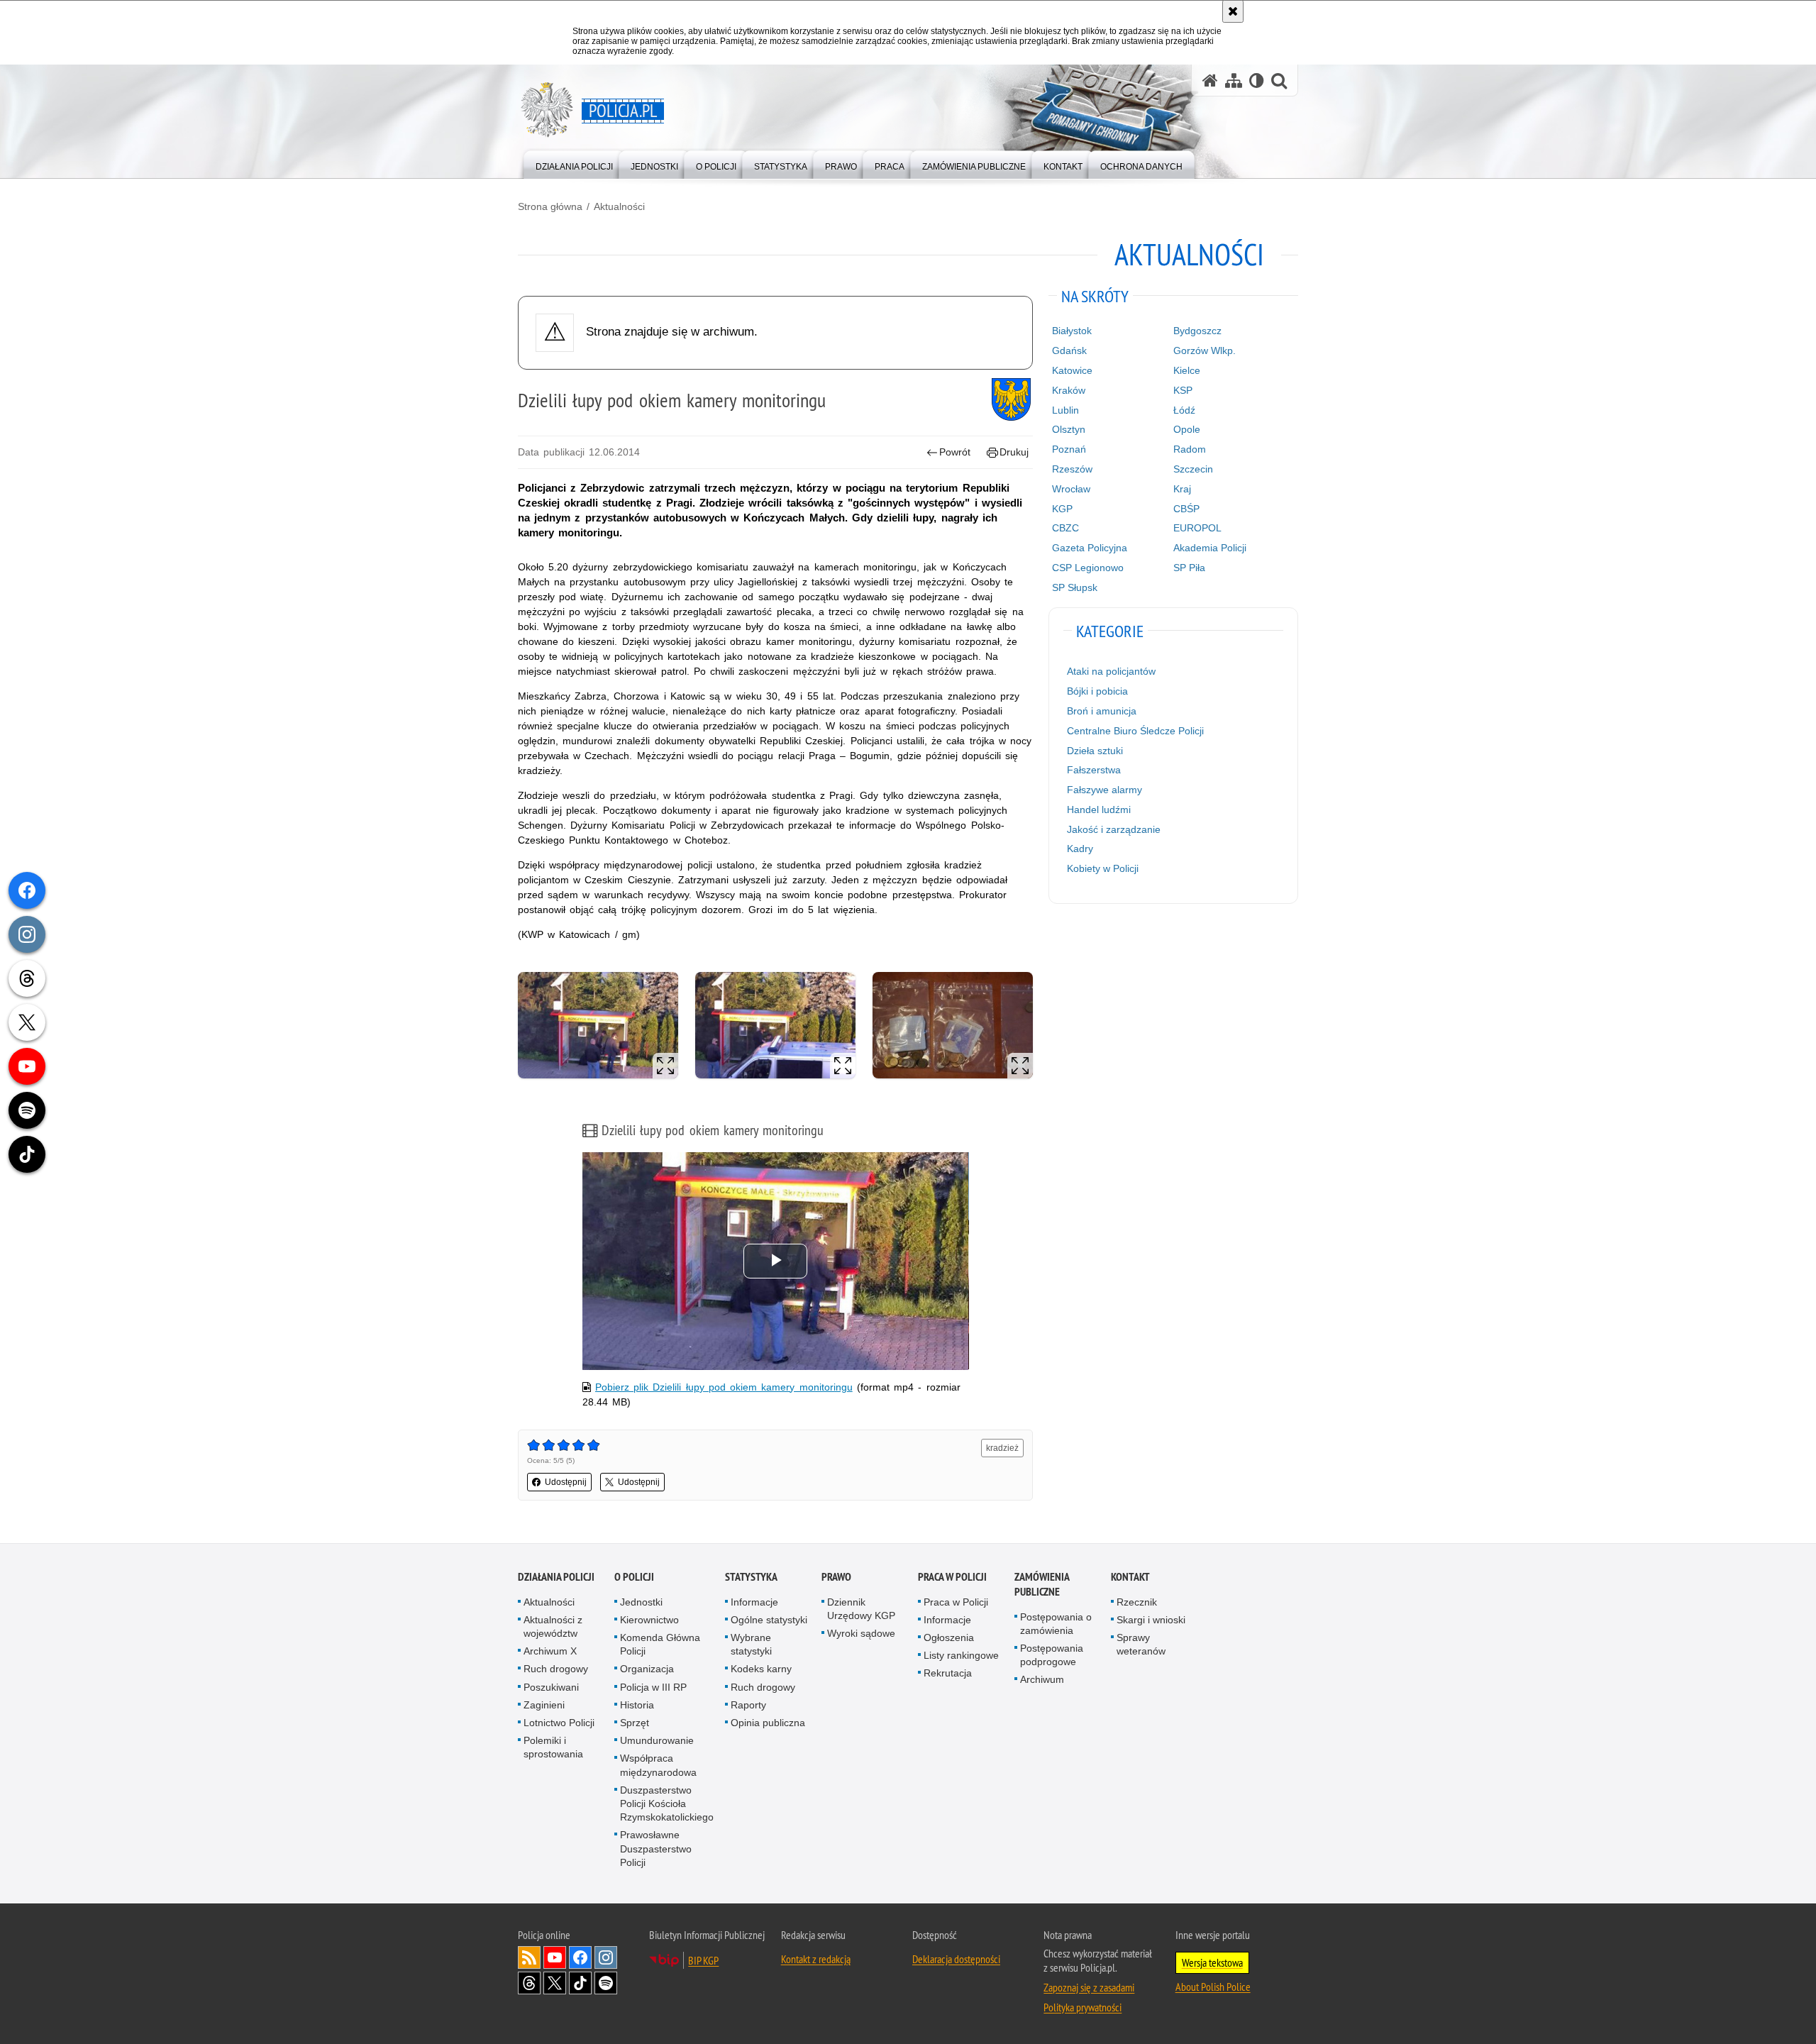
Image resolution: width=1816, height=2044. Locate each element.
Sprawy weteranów (1141, 1644)
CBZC (1065, 528)
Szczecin (1193, 469)
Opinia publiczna (768, 1723)
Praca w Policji (952, 1577)
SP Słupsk (1075, 587)
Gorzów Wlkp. (1205, 350)
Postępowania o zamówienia (1056, 1624)
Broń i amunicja (1102, 711)
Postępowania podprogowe (1052, 1655)
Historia (637, 1705)
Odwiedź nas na (555, 1957)
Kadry (1080, 849)
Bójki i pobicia (1097, 691)
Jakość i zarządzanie (1114, 829)
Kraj (1182, 489)
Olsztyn (1069, 429)
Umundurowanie (657, 1740)
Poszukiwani (551, 1687)
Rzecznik (1137, 1602)
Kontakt (1130, 1577)
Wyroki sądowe (861, 1633)
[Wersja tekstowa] (1257, 81)
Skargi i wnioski (1151, 1620)
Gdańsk (1069, 350)
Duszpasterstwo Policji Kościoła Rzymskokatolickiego (667, 1803)
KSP (1183, 390)
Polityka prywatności (1083, 2007)
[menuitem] (574, 164)
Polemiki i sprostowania (553, 1747)
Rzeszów (1072, 469)
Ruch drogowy (556, 1669)
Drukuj (1014, 452)
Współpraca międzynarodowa (658, 1765)
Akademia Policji (1210, 548)
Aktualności (619, 206)
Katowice (1072, 370)
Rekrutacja (948, 1673)
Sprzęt (635, 1723)
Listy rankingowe (961, 1655)
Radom (1190, 449)
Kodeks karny (761, 1669)
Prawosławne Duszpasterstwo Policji (656, 1848)
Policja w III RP (653, 1687)
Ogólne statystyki (769, 1620)
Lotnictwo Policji (559, 1723)
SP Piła (1189, 568)
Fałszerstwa (1094, 770)
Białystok (1072, 331)
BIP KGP (703, 1960)
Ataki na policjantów (1111, 671)
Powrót (955, 452)
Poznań (1069, 449)
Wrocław (1071, 489)
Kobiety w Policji (1103, 868)
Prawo (836, 1577)
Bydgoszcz (1197, 331)
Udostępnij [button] (566, 1482)
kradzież (1002, 1448)
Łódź (1184, 410)
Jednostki (641, 1602)
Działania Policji (556, 1577)
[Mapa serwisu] (1234, 81)
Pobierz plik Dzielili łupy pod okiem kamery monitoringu (724, 1387)
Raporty (748, 1705)
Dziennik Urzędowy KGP (861, 1609)
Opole (1187, 429)
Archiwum (1042, 1679)
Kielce (1187, 370)
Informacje (754, 1602)
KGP (1062, 509)
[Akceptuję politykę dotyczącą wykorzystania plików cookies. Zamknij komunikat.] (1233, 11)
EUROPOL (1197, 528)
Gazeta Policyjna (1090, 548)
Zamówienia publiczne (1042, 1584)
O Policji (634, 1577)
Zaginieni (544, 1705)
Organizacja (647, 1669)
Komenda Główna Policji (660, 1644)
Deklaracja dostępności (956, 1959)
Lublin (1065, 410)
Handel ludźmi (1099, 810)
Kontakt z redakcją (816, 1959)
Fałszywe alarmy (1104, 790)
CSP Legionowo (1088, 568)
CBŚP (1186, 509)
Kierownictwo (649, 1620)
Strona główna (550, 206)
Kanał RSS (529, 1957)
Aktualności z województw (553, 1626)
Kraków (1069, 390)
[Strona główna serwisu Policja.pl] (1210, 81)
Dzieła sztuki (1095, 751)
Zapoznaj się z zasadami (1089, 1987)
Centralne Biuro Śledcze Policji (1135, 731)
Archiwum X (550, 1651)
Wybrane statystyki (751, 1644)
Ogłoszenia (949, 1637)
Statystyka (751, 1577)
